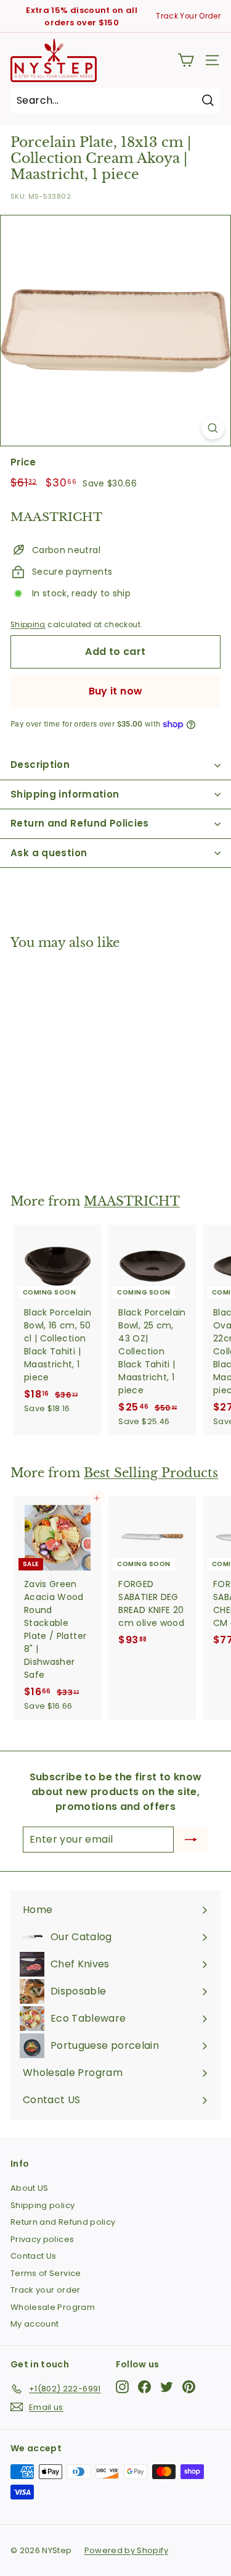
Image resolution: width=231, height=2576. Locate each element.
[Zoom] (213, 428)
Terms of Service (46, 2273)
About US (30, 2188)
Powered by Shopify (126, 2550)
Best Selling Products (151, 1473)
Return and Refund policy (63, 2222)
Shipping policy (43, 2205)
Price (23, 462)
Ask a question (49, 853)
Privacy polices (42, 2239)
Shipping (28, 625)
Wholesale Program (53, 2307)
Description (40, 765)
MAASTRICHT (132, 1201)
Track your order (46, 2290)
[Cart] (186, 60)
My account (35, 2324)
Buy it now (116, 691)
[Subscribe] (191, 1840)
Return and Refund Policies (80, 823)
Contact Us (34, 2256)
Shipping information (65, 794)
